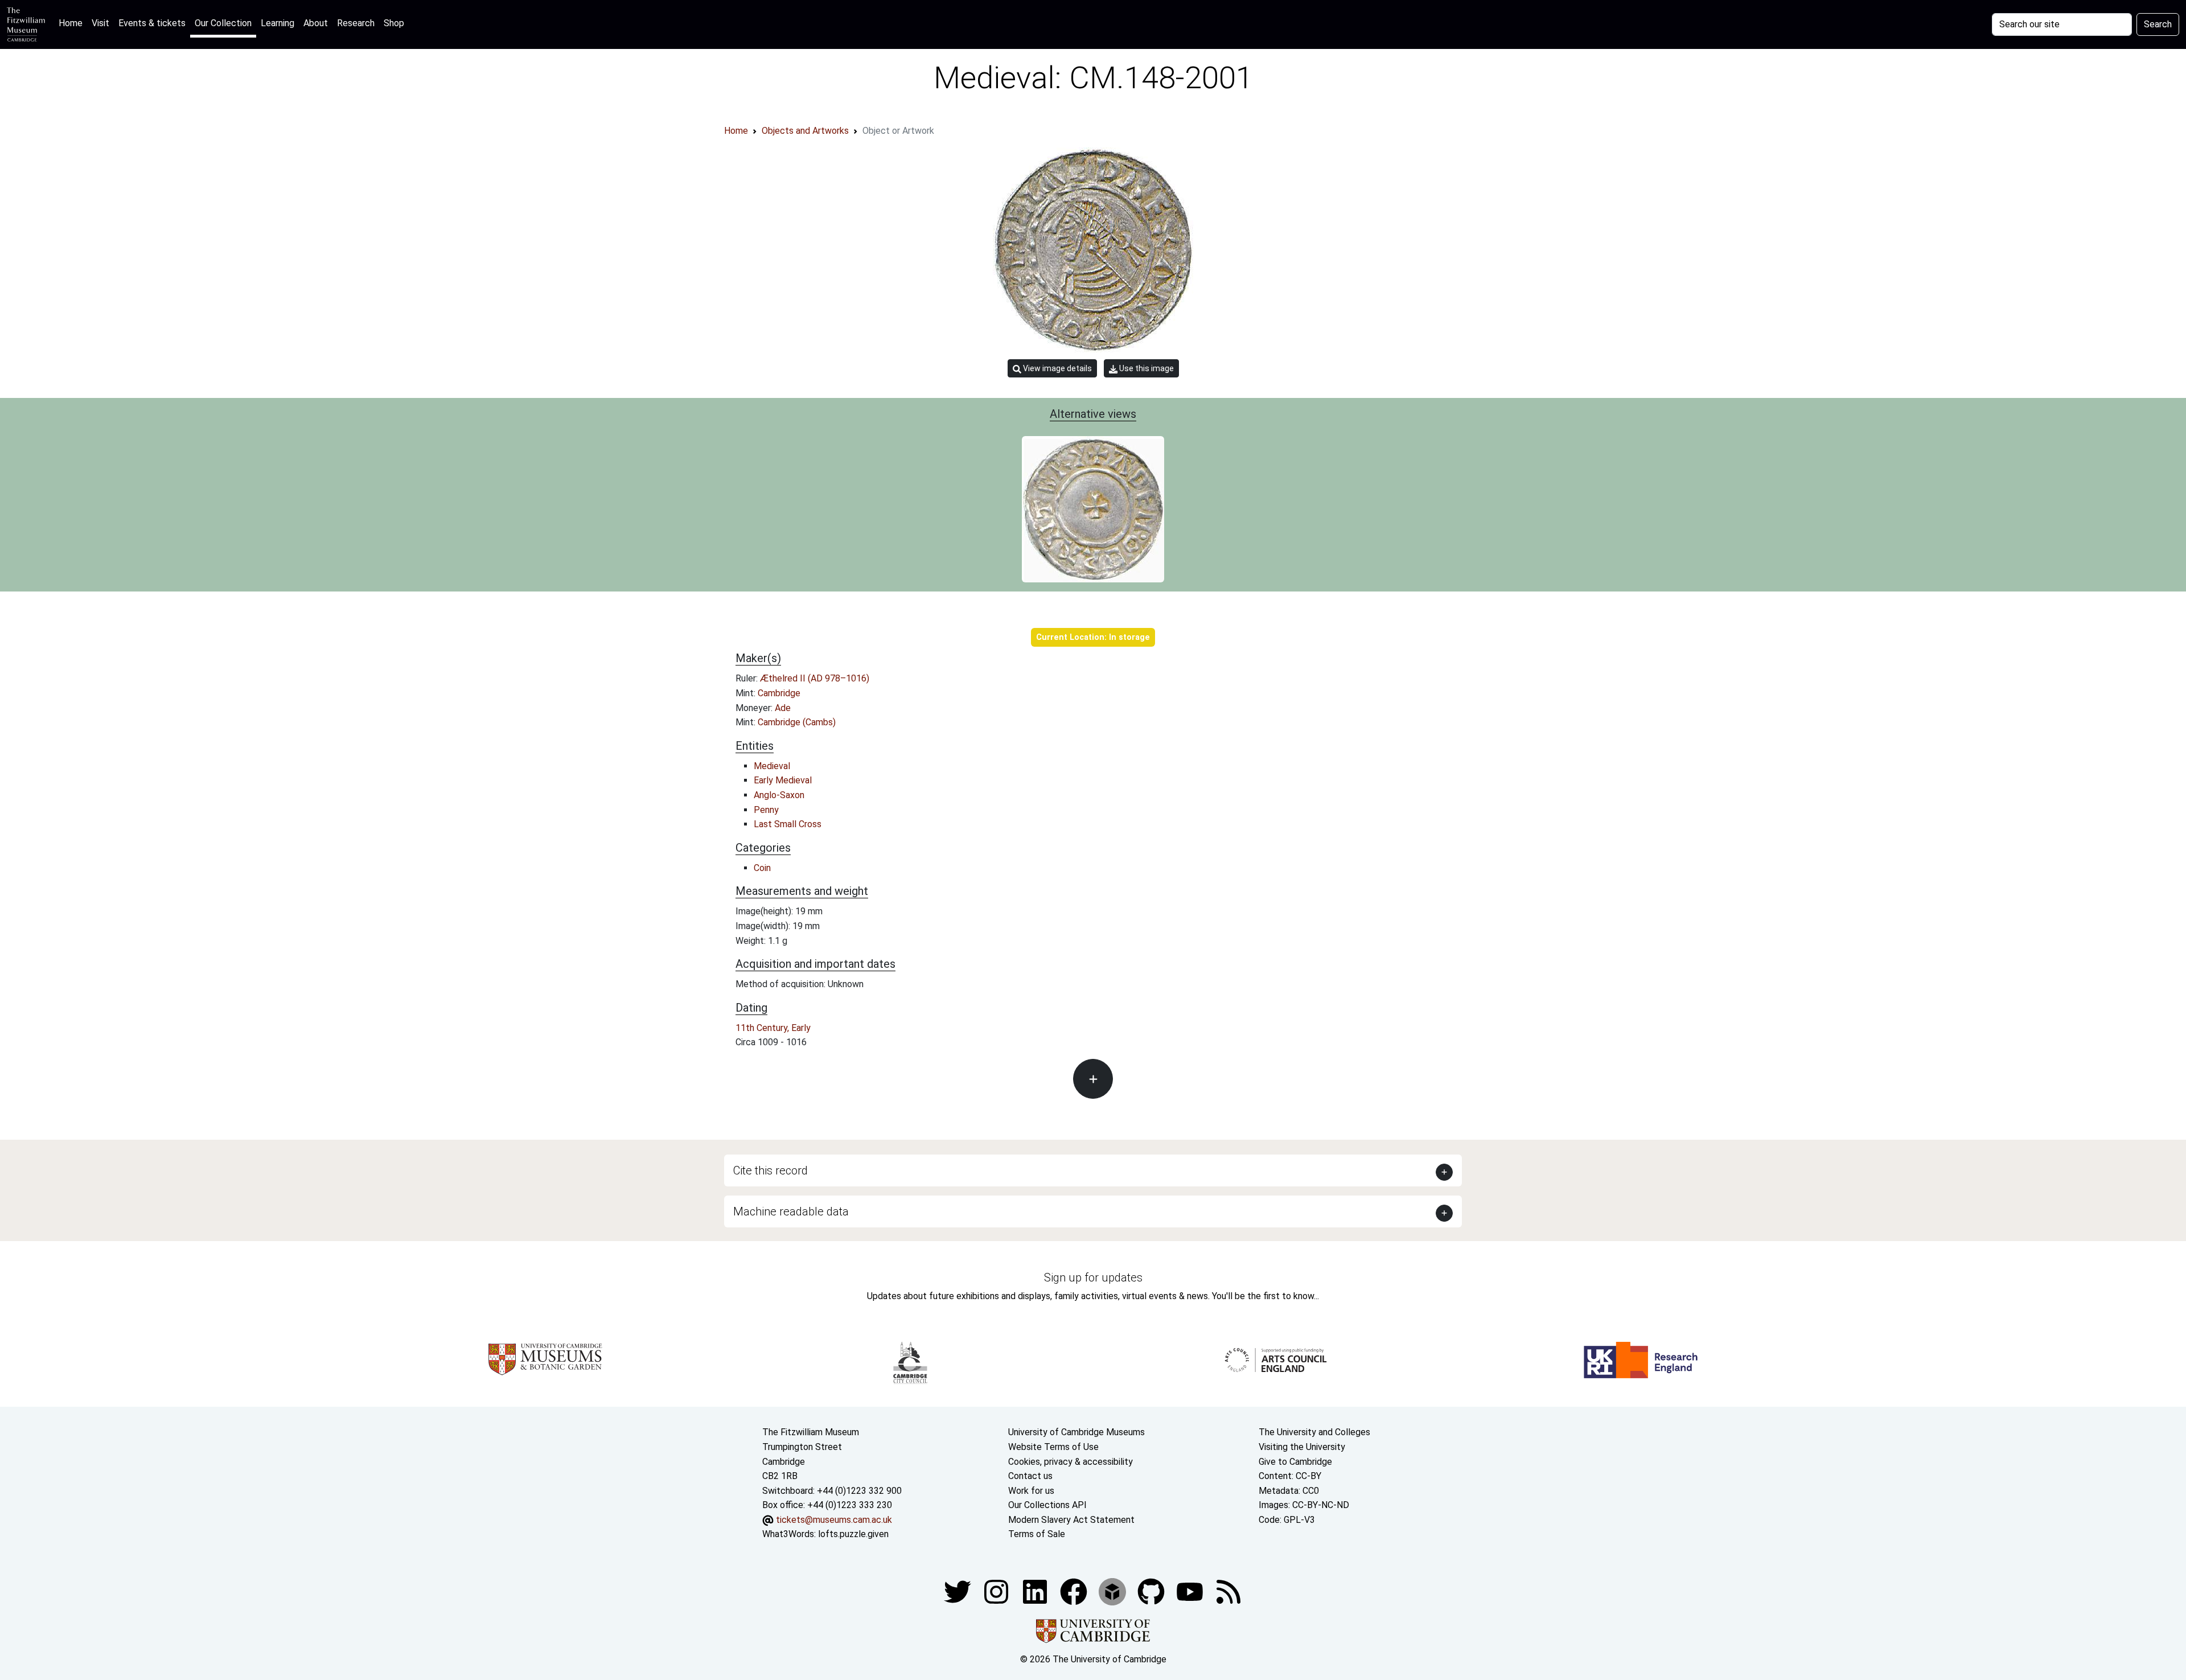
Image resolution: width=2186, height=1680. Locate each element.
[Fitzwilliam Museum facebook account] (1036, 1591)
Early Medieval (783, 780)
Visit (100, 23)
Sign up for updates (1093, 1278)
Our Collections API (1047, 1505)
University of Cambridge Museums (1076, 1432)
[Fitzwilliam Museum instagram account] (997, 1591)
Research (356, 23)
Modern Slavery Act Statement (1071, 1520)
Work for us (1031, 1491)
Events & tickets (152, 23)
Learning (278, 23)
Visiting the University (1302, 1447)
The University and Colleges (1314, 1432)
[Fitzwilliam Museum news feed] (1228, 1591)
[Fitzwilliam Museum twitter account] (959, 1591)
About (316, 23)
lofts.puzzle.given (853, 1534)
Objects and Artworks (805, 131)
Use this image (1146, 368)
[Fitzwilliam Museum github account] (1152, 1591)
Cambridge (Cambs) (797, 722)
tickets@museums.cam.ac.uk (834, 1520)
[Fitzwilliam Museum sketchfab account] (1113, 1591)
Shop (394, 23)
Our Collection (223, 23)
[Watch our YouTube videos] (1191, 1591)
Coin (762, 868)
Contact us (1030, 1476)
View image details (1057, 368)
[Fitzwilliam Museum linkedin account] (1075, 1591)
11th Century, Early (773, 1028)
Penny (766, 810)
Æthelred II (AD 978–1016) (815, 678)
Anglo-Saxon (779, 795)
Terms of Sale (1037, 1534)
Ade (783, 708)
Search (2158, 24)
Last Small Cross (788, 824)
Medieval (772, 766)
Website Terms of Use (1053, 1447)
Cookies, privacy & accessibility (1071, 1462)
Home (73, 23)
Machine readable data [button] (791, 1211)
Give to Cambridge (1295, 1462)
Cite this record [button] (771, 1170)
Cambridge (779, 693)
